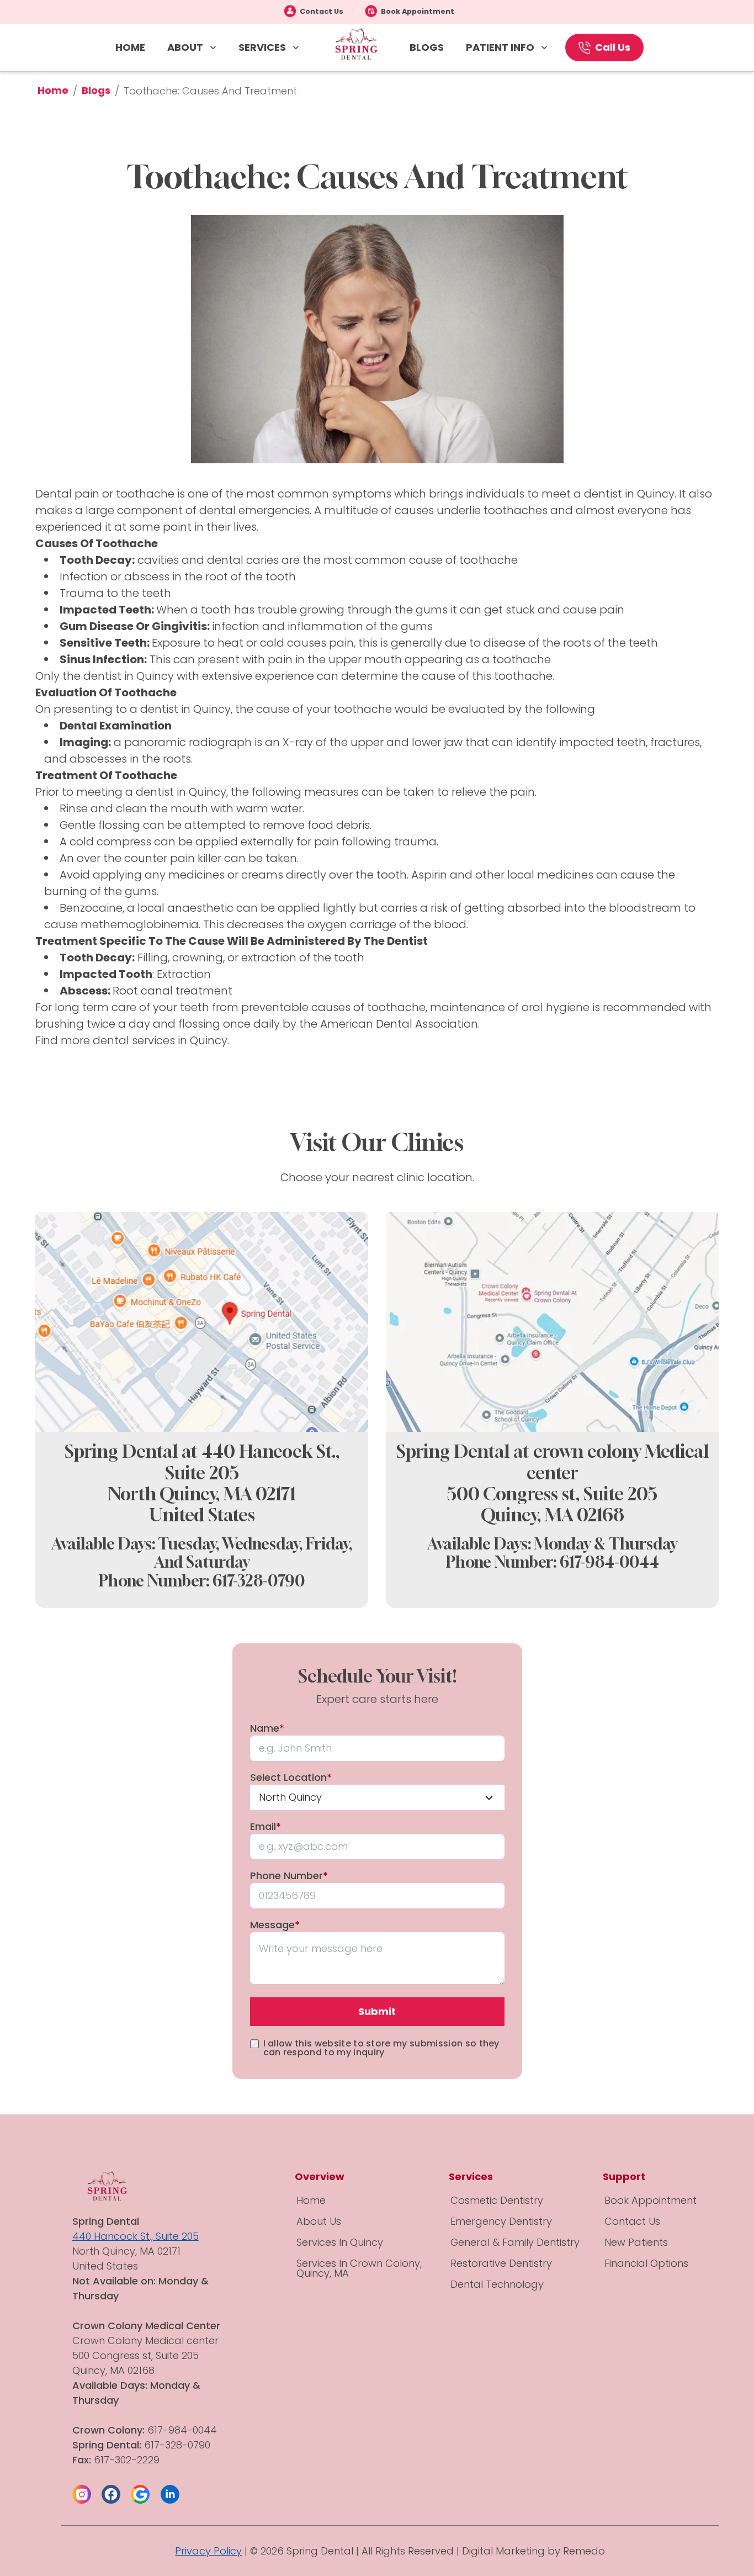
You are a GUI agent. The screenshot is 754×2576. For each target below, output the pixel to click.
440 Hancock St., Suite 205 (136, 2236)
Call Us (613, 47)
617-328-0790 (259, 1581)
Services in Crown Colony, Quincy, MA (359, 2268)
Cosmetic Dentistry (497, 2200)
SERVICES (262, 47)
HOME (130, 47)
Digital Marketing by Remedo (533, 2551)
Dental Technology (497, 2284)
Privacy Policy (208, 2551)
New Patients (636, 2242)
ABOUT (185, 47)
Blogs (96, 90)
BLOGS (427, 47)
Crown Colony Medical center (147, 2340)
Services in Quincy (340, 2242)
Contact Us (322, 11)
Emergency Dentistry (501, 2221)
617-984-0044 (609, 1562)
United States (202, 1515)
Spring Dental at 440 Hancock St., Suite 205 (202, 1462)
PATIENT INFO (500, 47)
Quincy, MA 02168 (553, 1515)
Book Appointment (418, 11)
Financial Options (646, 2263)
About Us (319, 2221)
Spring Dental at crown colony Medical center (553, 1462)
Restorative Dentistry (501, 2263)
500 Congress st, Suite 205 (552, 1494)
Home (53, 90)
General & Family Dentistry (515, 2242)
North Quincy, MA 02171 (202, 1494)
